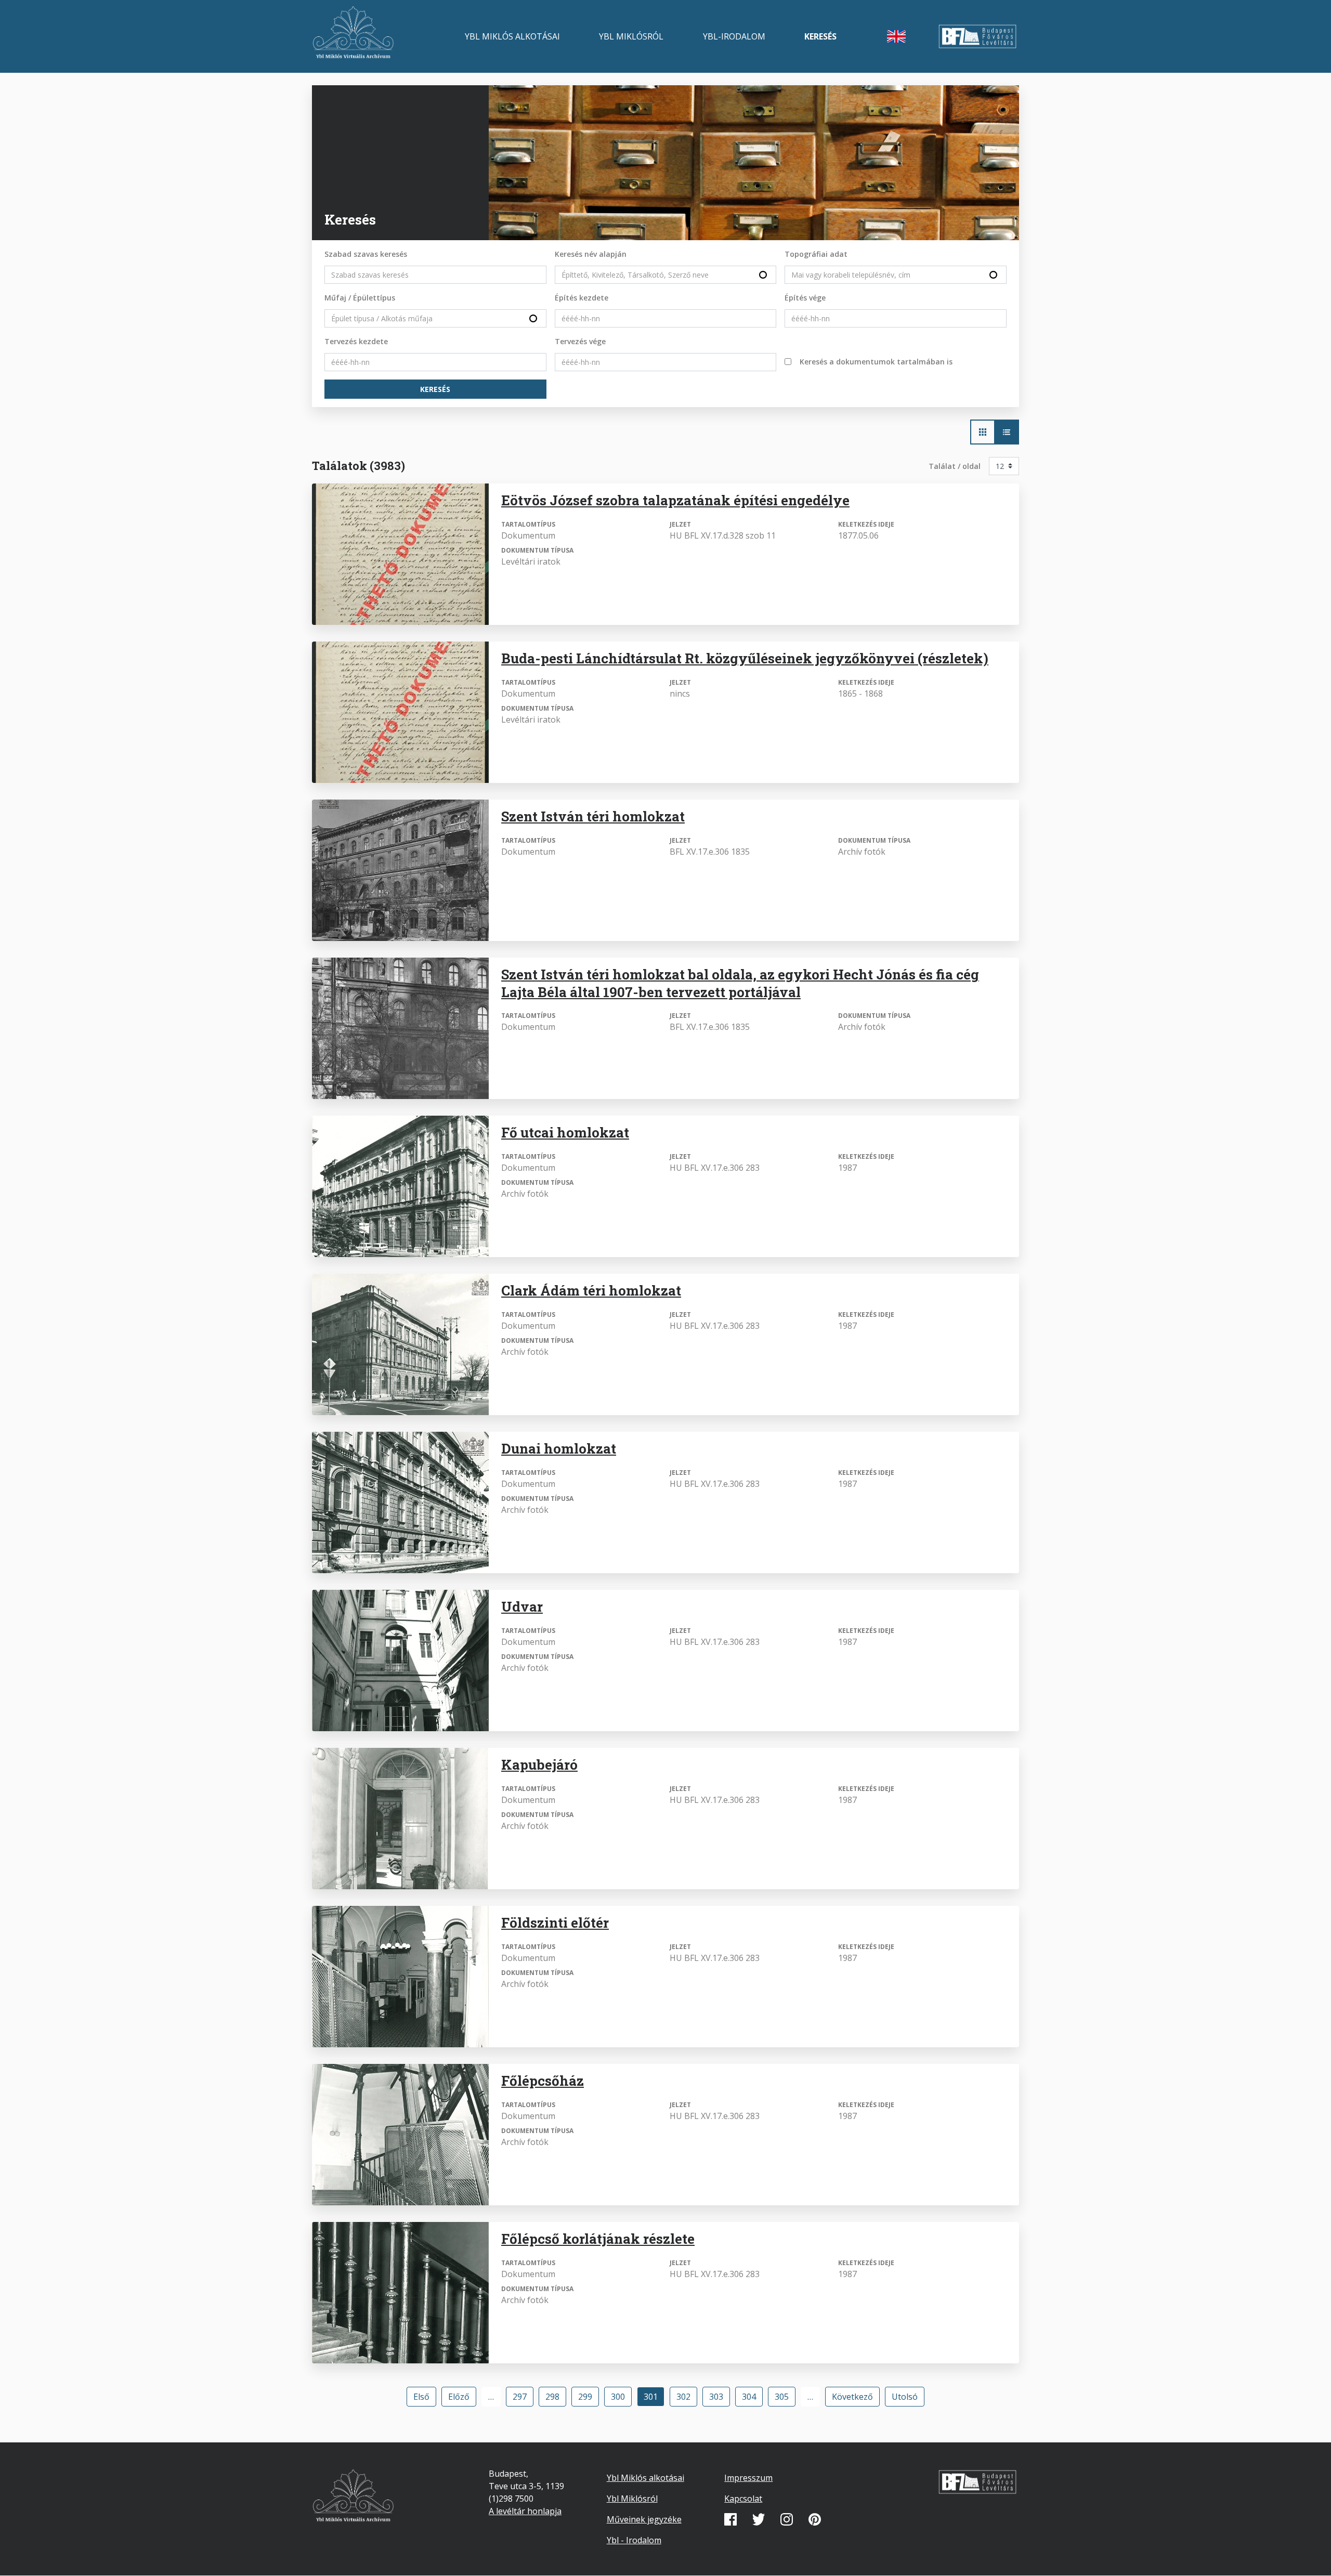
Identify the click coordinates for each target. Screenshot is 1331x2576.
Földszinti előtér (555, 1923)
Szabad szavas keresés (366, 254)
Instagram (787, 2519)
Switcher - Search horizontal (983, 432)
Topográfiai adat (816, 254)
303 (719, 2397)
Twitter (759, 2519)
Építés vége (805, 298)
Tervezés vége (580, 341)
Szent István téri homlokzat (593, 816)
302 (686, 2397)
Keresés (820, 36)
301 (654, 2399)
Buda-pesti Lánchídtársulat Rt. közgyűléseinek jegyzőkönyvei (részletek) (745, 658)
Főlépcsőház (543, 2081)
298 (555, 2397)
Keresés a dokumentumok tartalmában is (876, 362)
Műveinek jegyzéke (644, 2519)
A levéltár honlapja (525, 2511)
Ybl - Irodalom (634, 2540)
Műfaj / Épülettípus (360, 298)
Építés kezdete (582, 298)
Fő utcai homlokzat (565, 1132)
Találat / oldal (955, 466)
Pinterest (815, 2519)
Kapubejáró (539, 1764)
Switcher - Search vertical (1007, 432)
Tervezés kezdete (356, 341)
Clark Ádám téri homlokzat (591, 1290)
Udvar (522, 1606)
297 (523, 2397)
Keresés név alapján (591, 254)
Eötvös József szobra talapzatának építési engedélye (675, 500)
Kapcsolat (743, 2499)
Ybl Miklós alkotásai (512, 36)
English (896, 36)
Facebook (730, 2519)
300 (621, 2397)
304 (752, 2397)
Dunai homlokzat (559, 1448)
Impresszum (748, 2478)
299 (588, 2397)
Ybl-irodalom (734, 36)
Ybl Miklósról (631, 36)
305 (785, 2397)
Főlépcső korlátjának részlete (598, 2239)
